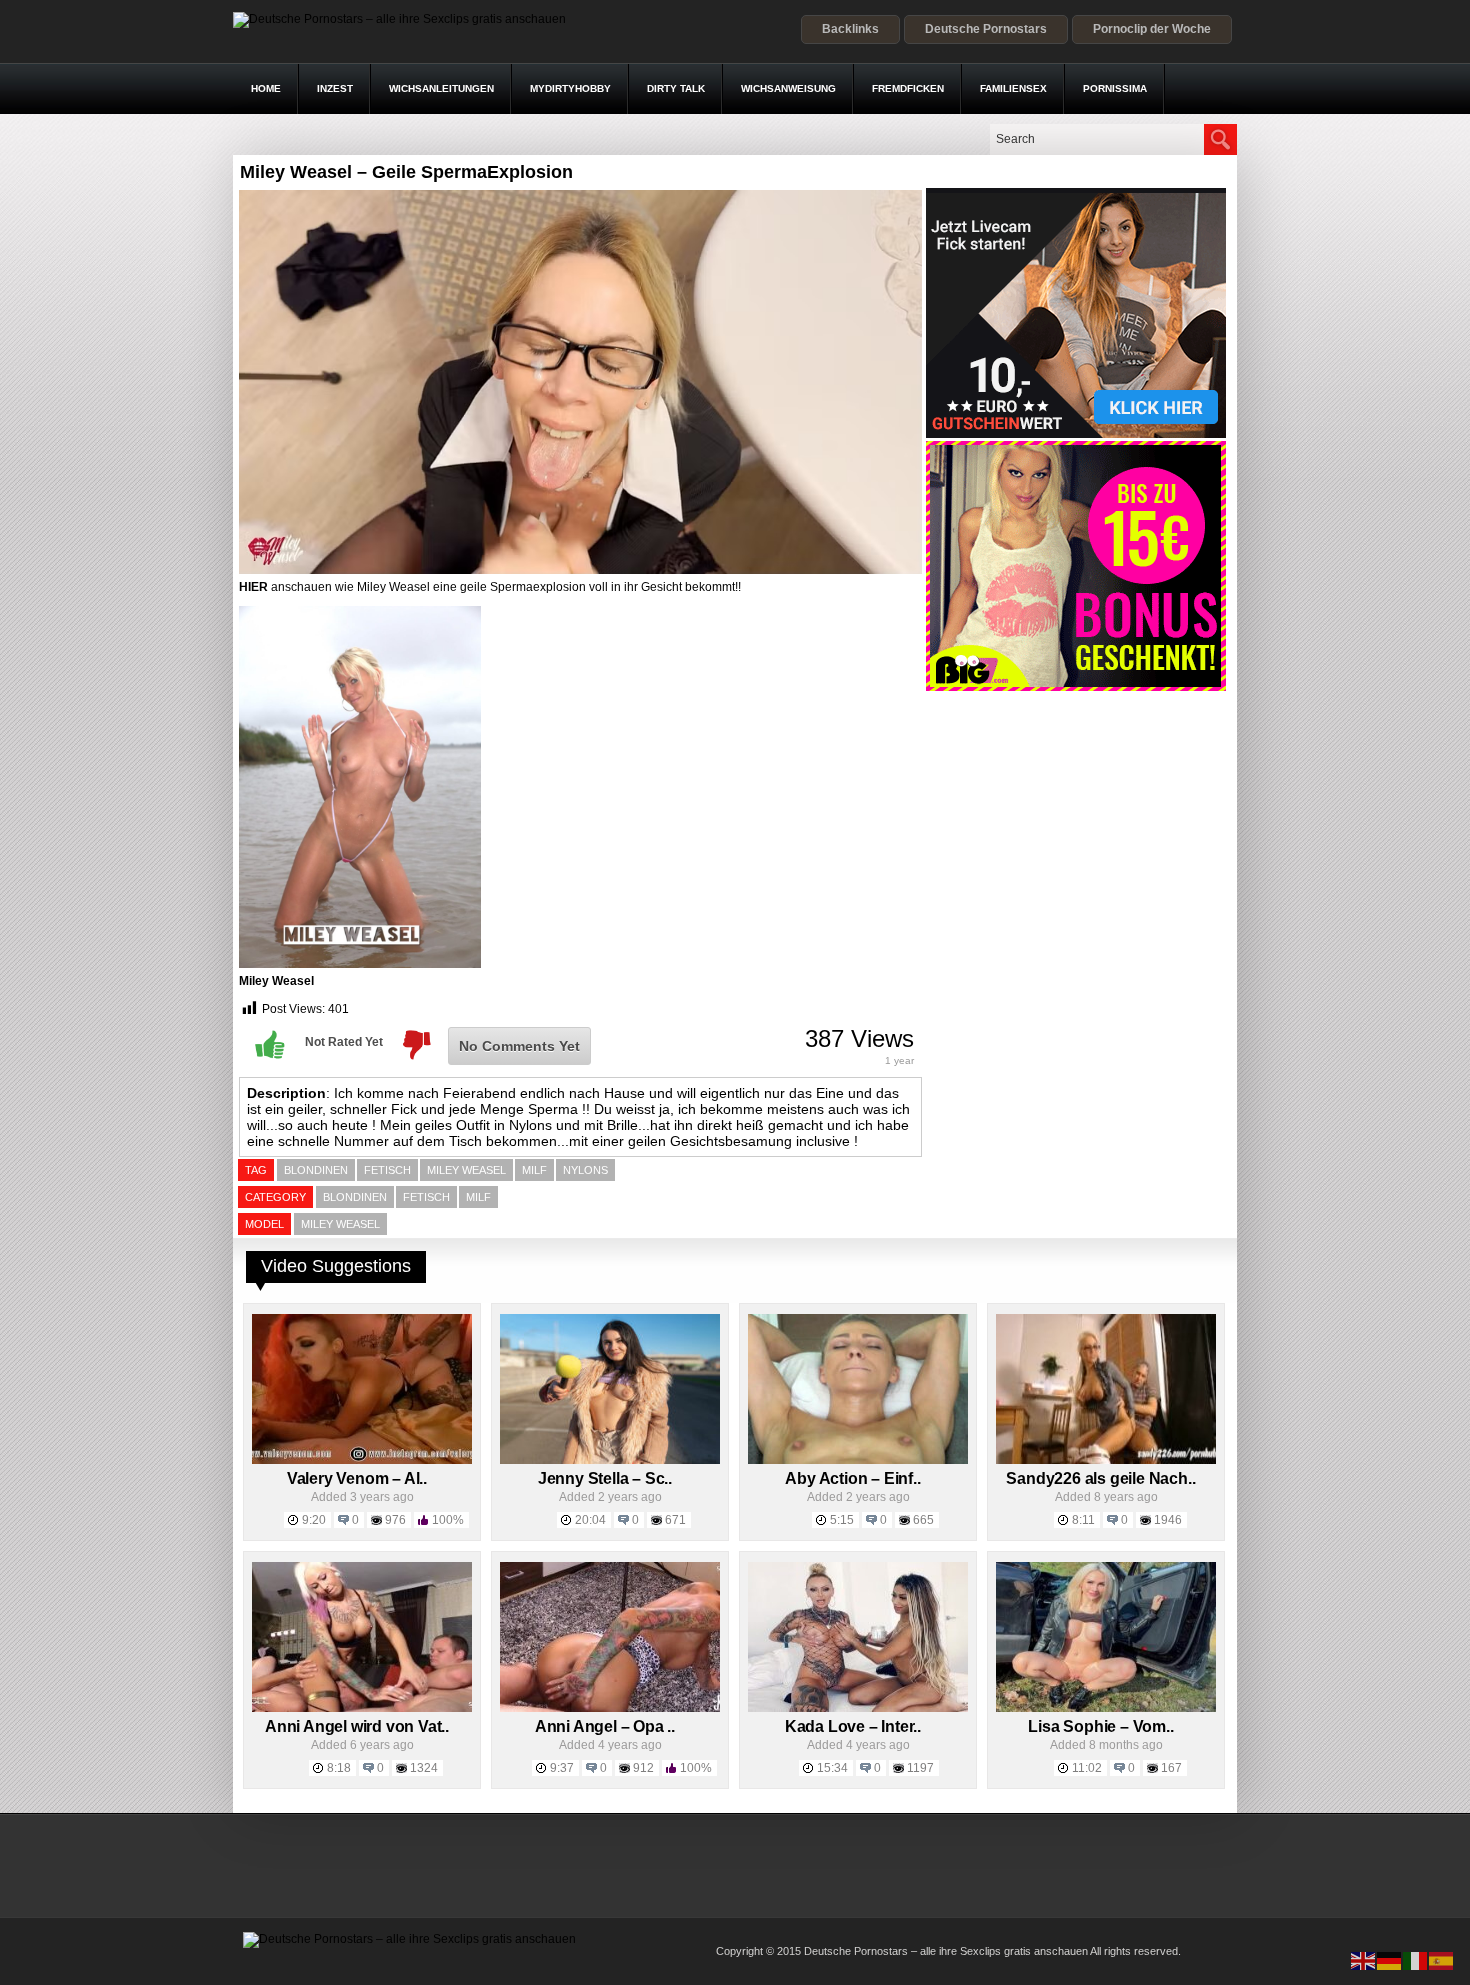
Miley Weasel (276, 981)
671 (675, 1520)
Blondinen (355, 1197)
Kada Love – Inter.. (853, 1726)
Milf (478, 1197)
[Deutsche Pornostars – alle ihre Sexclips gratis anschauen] (399, 19)
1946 (1168, 1520)
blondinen (316, 1170)
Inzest (335, 88)
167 (1171, 1768)
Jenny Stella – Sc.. (605, 1478)
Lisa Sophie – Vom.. (1100, 1726)
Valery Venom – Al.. (357, 1478)
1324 (424, 1768)
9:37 (562, 1768)
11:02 (1087, 1768)
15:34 (832, 1768)
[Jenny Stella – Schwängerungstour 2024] (610, 1460)
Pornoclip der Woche (1152, 29)
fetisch (387, 1170)
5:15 (842, 1520)
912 (643, 1768)
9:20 (314, 1520)
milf (534, 1170)
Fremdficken (908, 88)
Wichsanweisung (788, 88)
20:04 (590, 1520)
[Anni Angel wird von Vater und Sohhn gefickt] (362, 1708)
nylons (585, 1170)
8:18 (339, 1768)
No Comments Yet (519, 1046)
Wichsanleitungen (441, 88)
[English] (1364, 1960)
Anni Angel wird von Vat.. (357, 1726)
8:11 (1083, 1520)
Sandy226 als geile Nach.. (1100, 1478)
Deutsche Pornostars (986, 29)
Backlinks (850, 29)
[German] (1390, 1960)
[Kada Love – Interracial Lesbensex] (858, 1708)
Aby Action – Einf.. (852, 1478)
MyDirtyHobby (570, 88)
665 (923, 1520)
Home (266, 88)
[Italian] (1416, 1960)
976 (395, 1520)
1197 (920, 1768)
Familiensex (1013, 88)
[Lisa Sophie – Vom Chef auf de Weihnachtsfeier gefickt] (1106, 1708)
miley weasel (466, 1170)
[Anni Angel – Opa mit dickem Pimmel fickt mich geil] (610, 1708)
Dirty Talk (676, 88)
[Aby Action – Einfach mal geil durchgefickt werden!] (858, 1460)
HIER (253, 587)
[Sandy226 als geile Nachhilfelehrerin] (1106, 1460)
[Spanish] (1442, 1960)
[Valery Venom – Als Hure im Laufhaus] (362, 1460)
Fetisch (426, 1197)
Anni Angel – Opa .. (605, 1726)
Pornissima (1115, 88)
